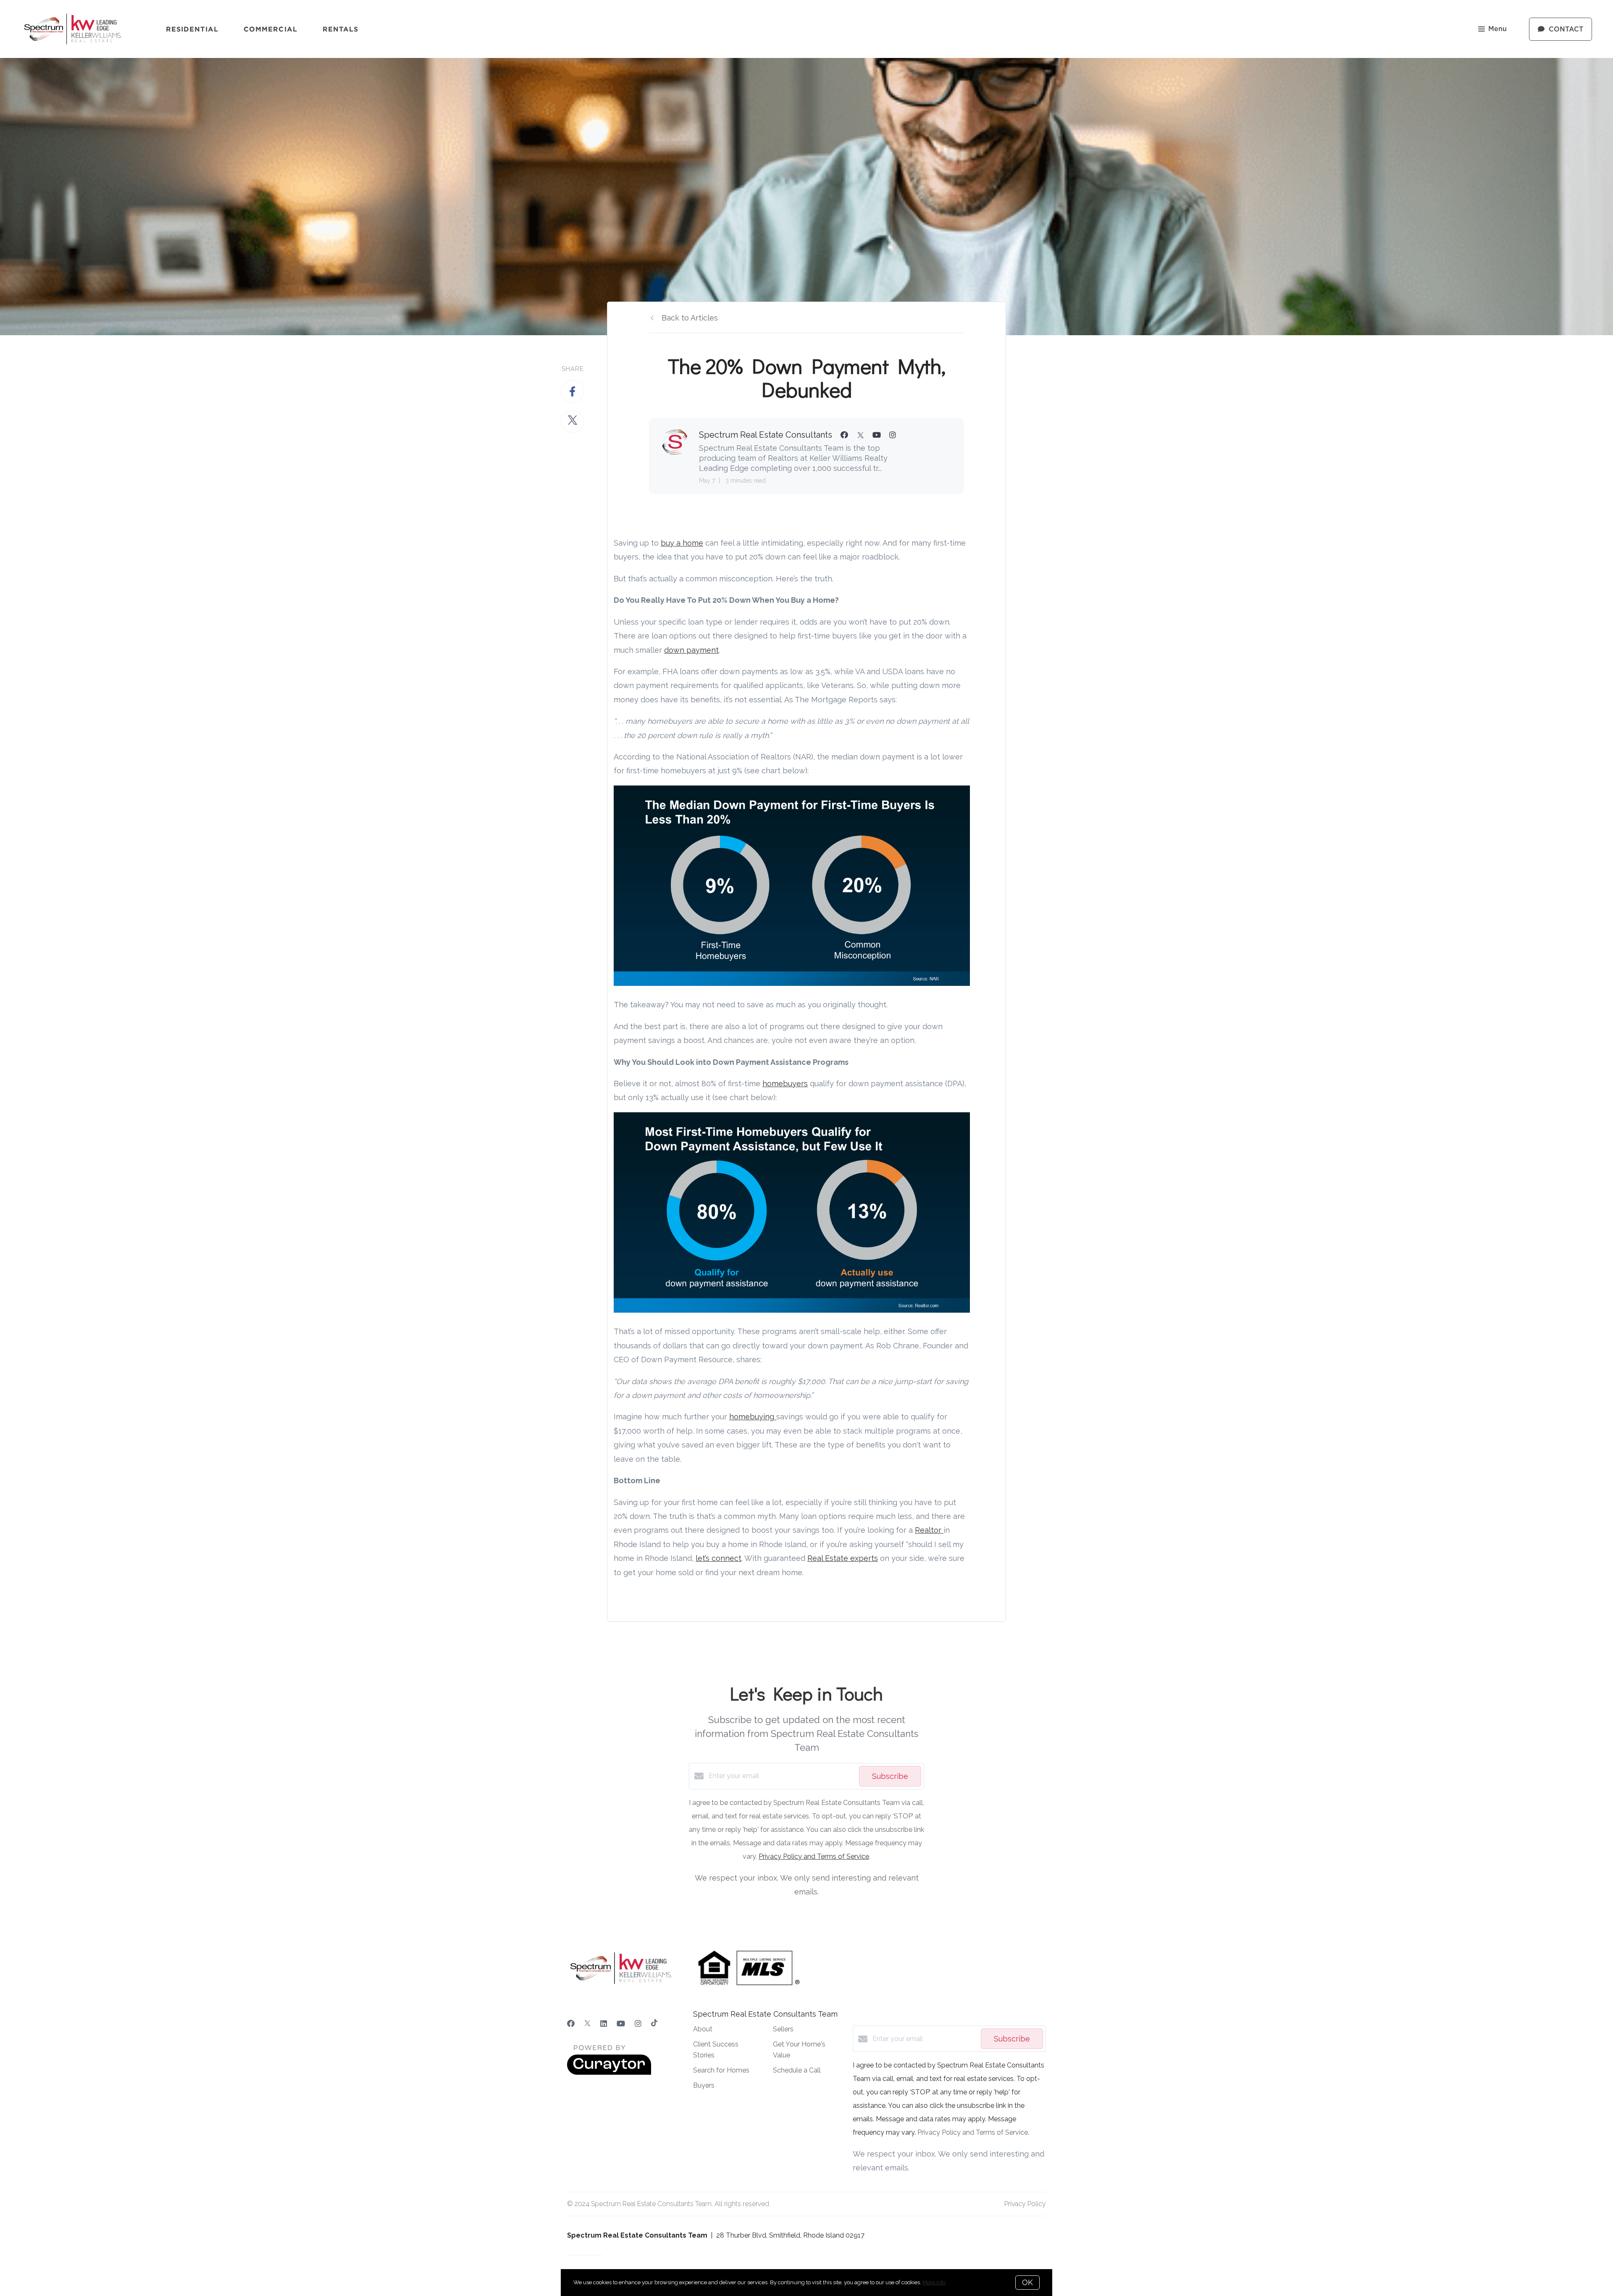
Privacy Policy (1025, 2204)
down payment (691, 650)
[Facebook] (571, 2024)
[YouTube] (621, 2024)
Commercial (271, 29)
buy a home (682, 543)
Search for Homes (721, 2070)
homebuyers (785, 1084)
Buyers (704, 2085)
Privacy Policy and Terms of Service (814, 1856)
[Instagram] (638, 2024)
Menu (1497, 29)
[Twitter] (587, 2024)
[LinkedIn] (604, 2024)
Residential (192, 29)
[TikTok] (654, 2024)
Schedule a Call (797, 2070)
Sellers (783, 2029)
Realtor (929, 1530)
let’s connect (718, 1558)
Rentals (341, 29)
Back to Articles (690, 318)
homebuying (753, 1417)
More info (934, 2282)
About (703, 2029)
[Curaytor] (609, 2073)
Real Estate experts (843, 1558)
